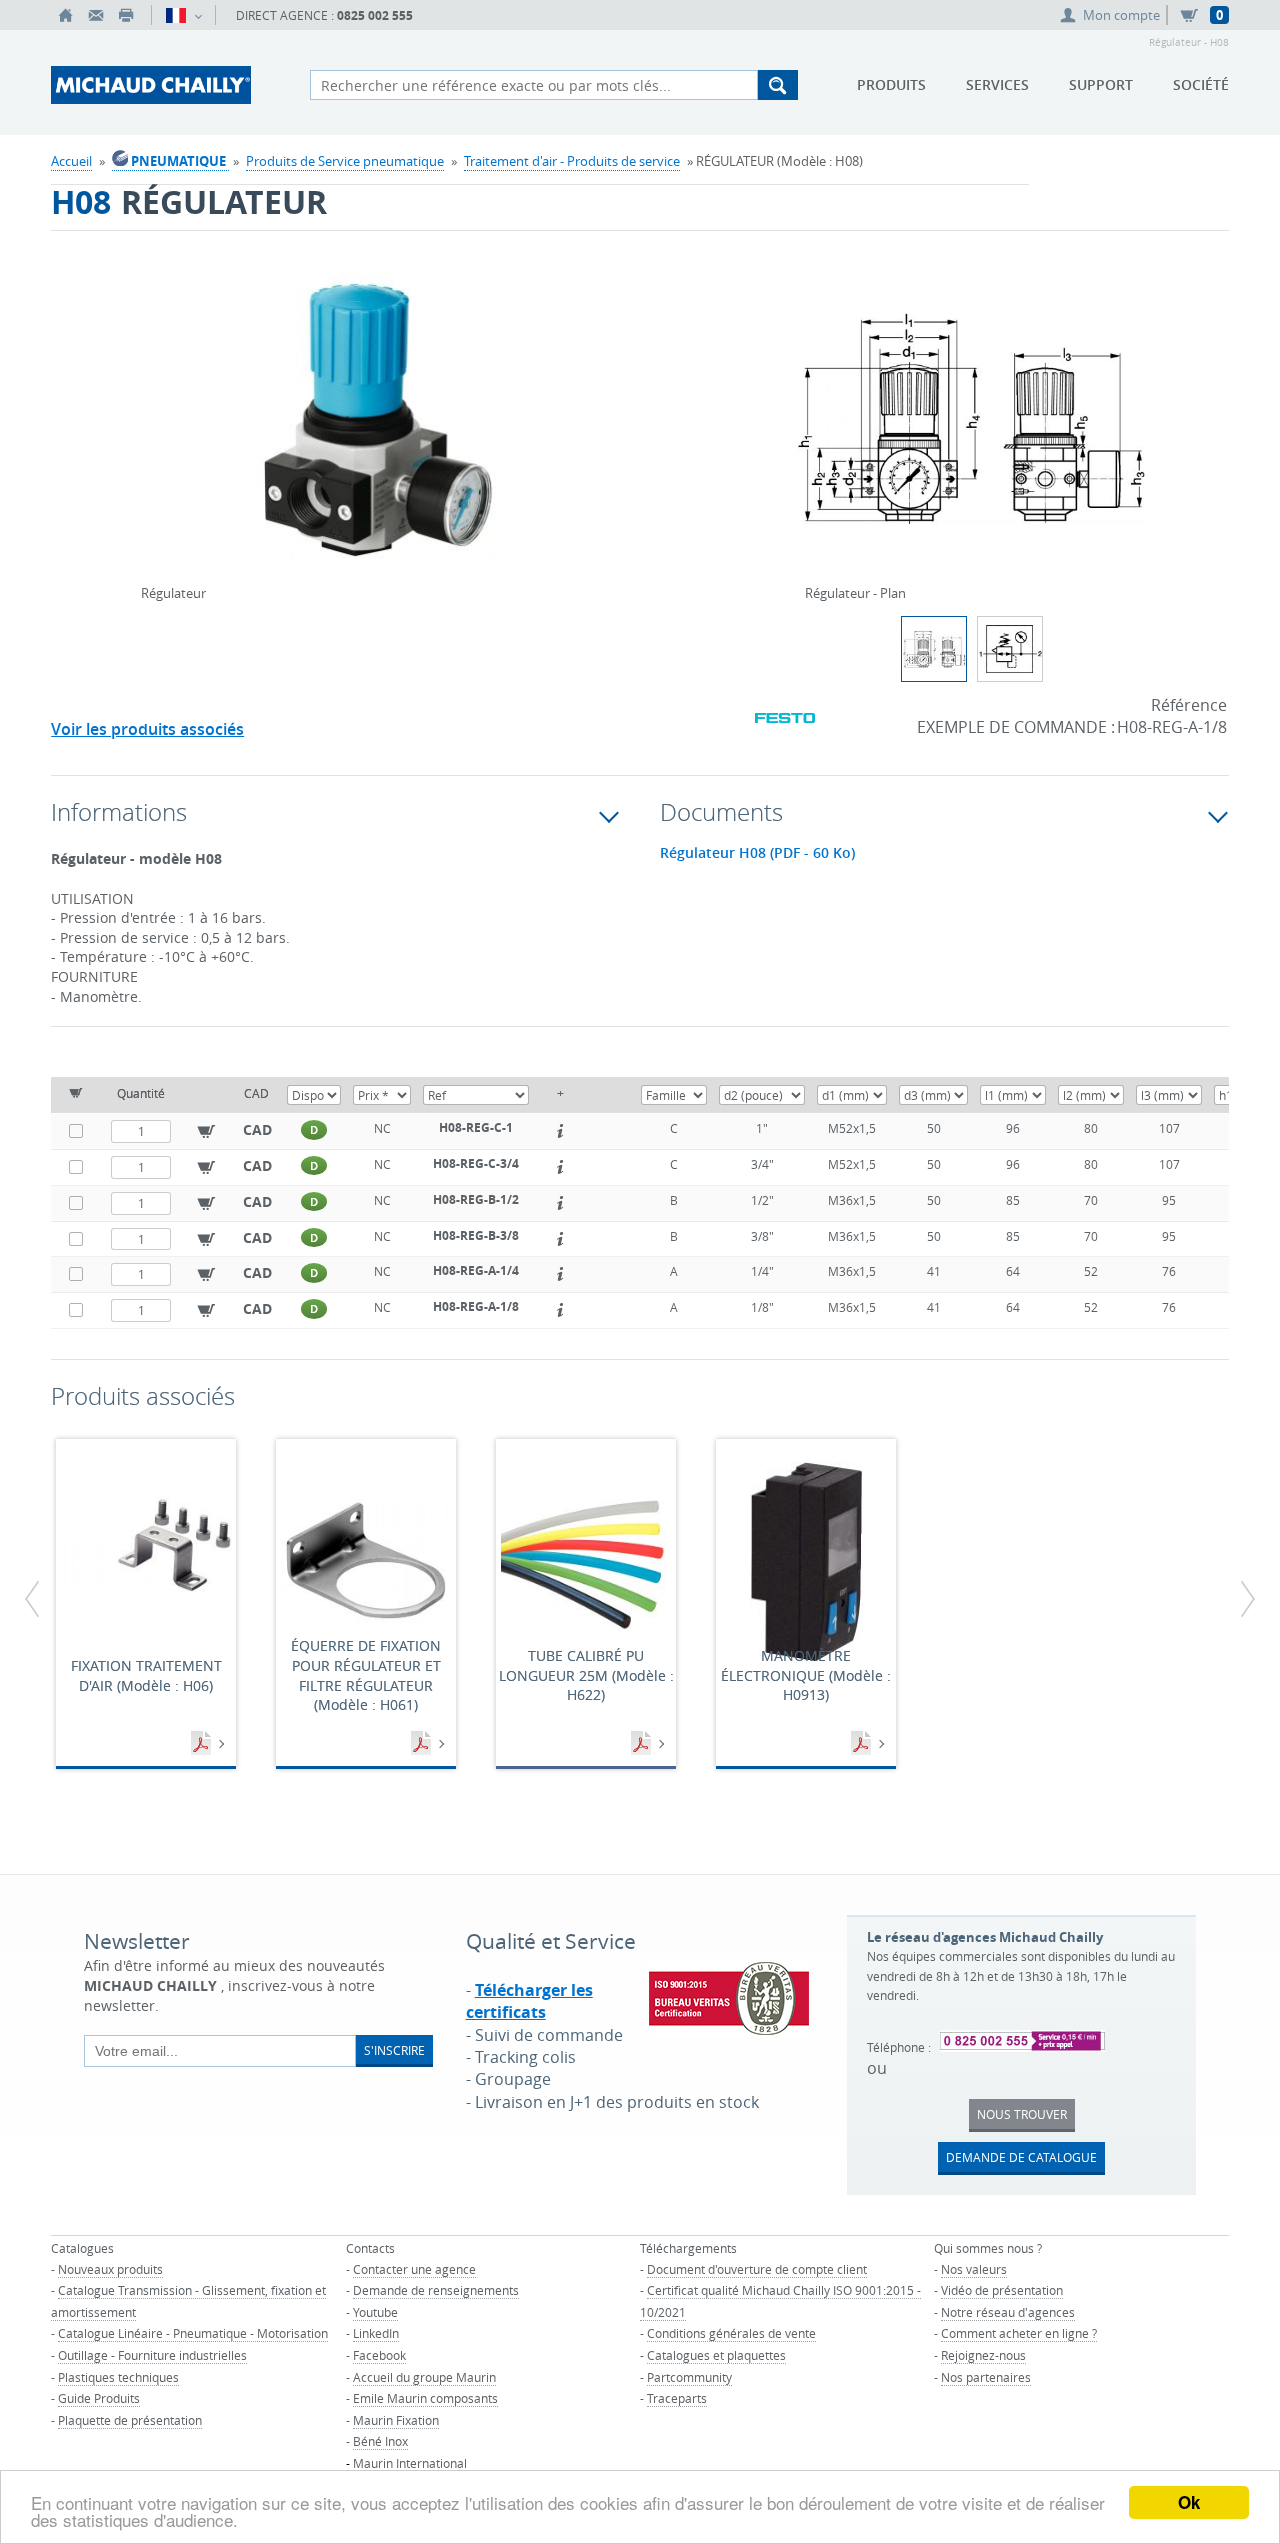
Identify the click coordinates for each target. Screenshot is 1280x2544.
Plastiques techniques (118, 2377)
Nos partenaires (986, 2377)
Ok (1189, 2502)
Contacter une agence (414, 2269)
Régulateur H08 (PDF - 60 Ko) (757, 853)
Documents (203, 1744)
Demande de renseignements (436, 2290)
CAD (257, 1129)
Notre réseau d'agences (1008, 2312)
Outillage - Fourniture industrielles (152, 2355)
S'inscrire (394, 2050)
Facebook (379, 2355)
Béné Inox (380, 2441)
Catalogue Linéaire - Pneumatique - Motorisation (193, 2333)
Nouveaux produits (110, 2269)
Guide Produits (99, 2398)
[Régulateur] (383, 431)
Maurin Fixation (396, 2420)
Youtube (375, 2312)
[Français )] (183, 15)
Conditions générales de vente (731, 2333)
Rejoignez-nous (983, 2355)
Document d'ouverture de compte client (757, 2269)
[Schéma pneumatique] (1010, 649)
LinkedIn (376, 2333)
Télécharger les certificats (529, 2001)
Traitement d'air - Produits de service (572, 161)
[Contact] (96, 15)
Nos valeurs (974, 2269)
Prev (146, 393)
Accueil (71, 161)
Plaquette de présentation (130, 2420)
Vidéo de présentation (1002, 2290)
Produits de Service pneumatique (345, 161)
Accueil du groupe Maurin (424, 2377)
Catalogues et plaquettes (716, 2355)
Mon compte (1121, 15)
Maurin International (410, 2463)
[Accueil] (66, 15)
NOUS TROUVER (1022, 2114)
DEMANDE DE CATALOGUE (1021, 2157)
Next (620, 393)
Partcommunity (689, 2377)
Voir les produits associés (147, 729)
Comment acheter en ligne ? (1019, 2333)
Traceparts (677, 2398)
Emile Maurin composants (425, 2398)
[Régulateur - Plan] (972, 431)
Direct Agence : (324, 15)
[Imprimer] (126, 15)
